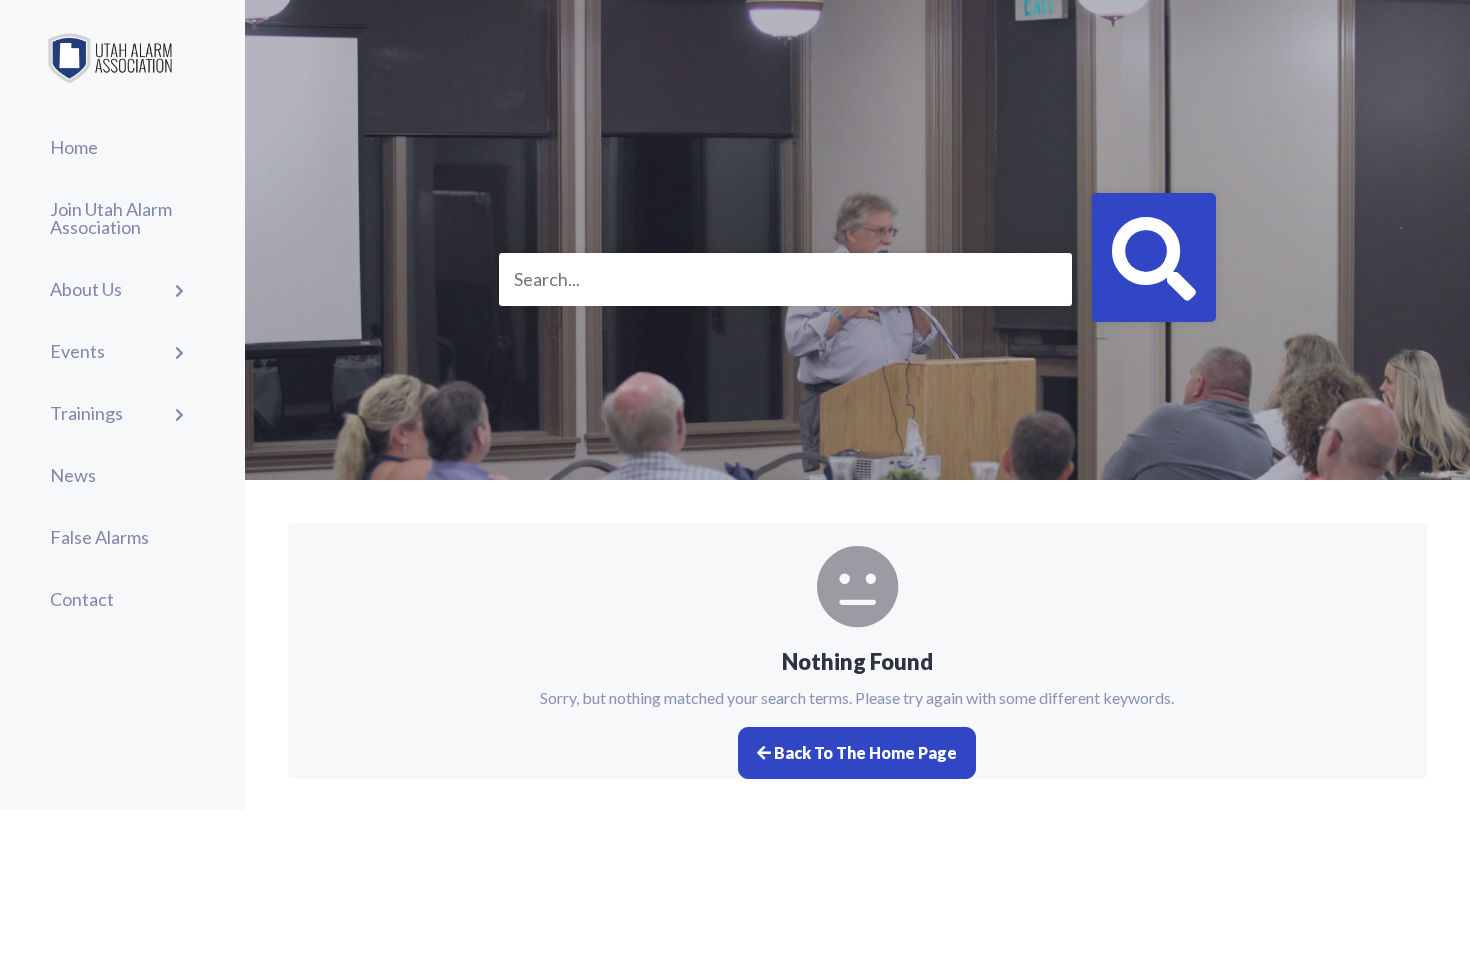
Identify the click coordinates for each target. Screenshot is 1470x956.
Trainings (86, 413)
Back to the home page (864, 752)
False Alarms (99, 537)
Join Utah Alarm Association (111, 218)
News (73, 475)
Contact (82, 599)
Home (74, 147)
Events (77, 351)
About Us (86, 289)
